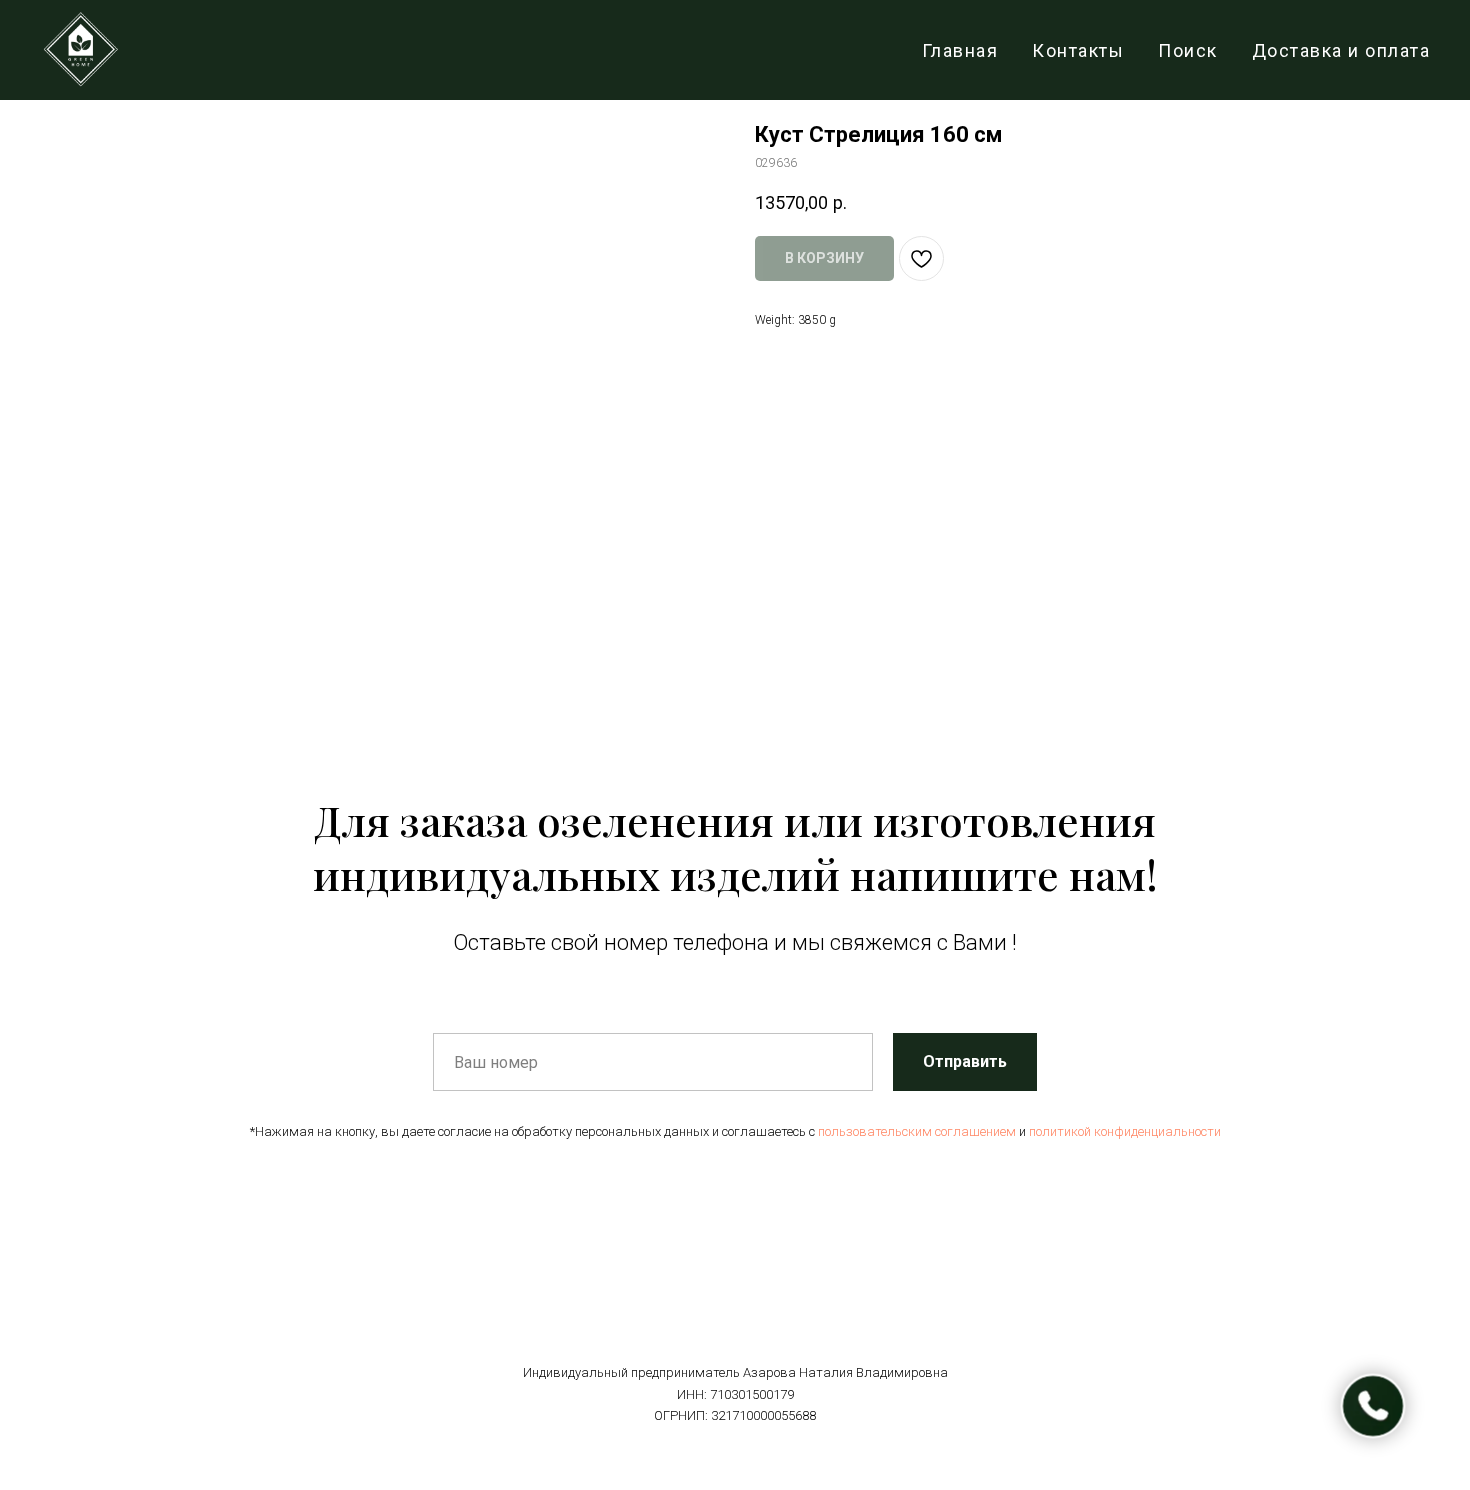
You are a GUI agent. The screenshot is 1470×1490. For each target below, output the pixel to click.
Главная (960, 50)
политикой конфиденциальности (1125, 1131)
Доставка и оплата (1341, 50)
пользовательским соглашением (917, 1131)
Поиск (1188, 50)
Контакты (1078, 50)
